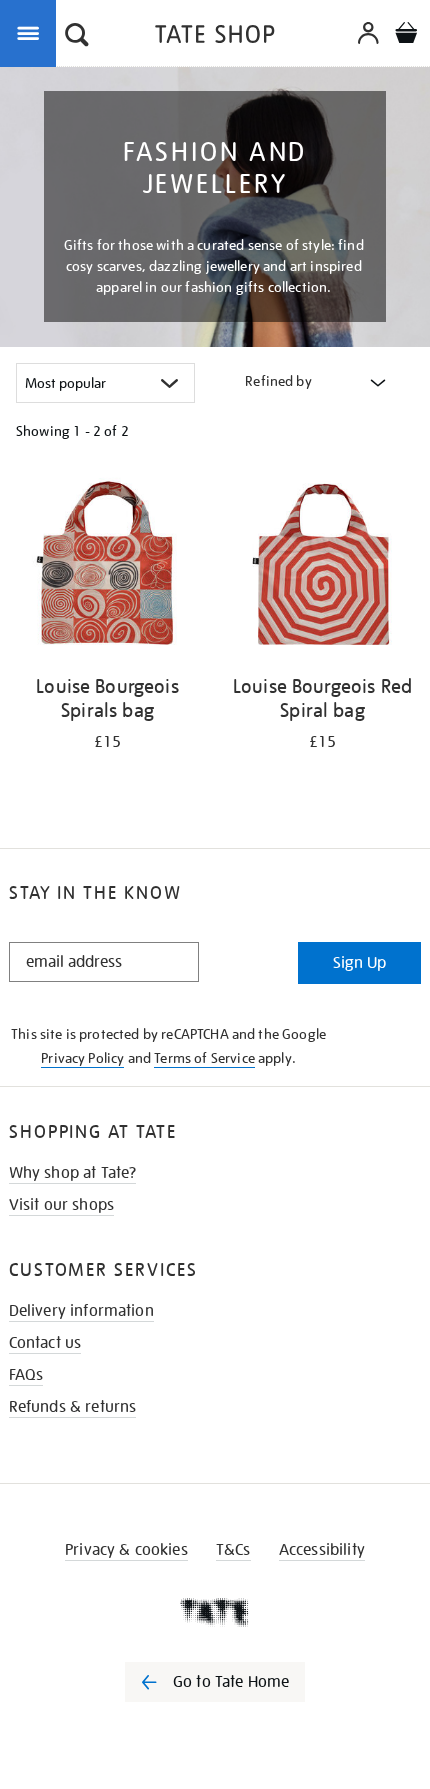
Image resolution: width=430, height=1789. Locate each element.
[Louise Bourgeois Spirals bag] (107, 568)
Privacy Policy (82, 1058)
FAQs (26, 1375)
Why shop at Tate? (73, 1173)
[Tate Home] (215, 1612)
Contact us (45, 1343)
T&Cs (233, 1550)
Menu (32, 32)
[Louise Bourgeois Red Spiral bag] (322, 568)
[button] (77, 37)
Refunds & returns (73, 1407)
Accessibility (322, 1550)
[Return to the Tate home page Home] (215, 37)
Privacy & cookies (126, 1550)
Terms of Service (204, 1058)
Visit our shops (61, 1205)
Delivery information (81, 1311)
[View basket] (406, 35)
